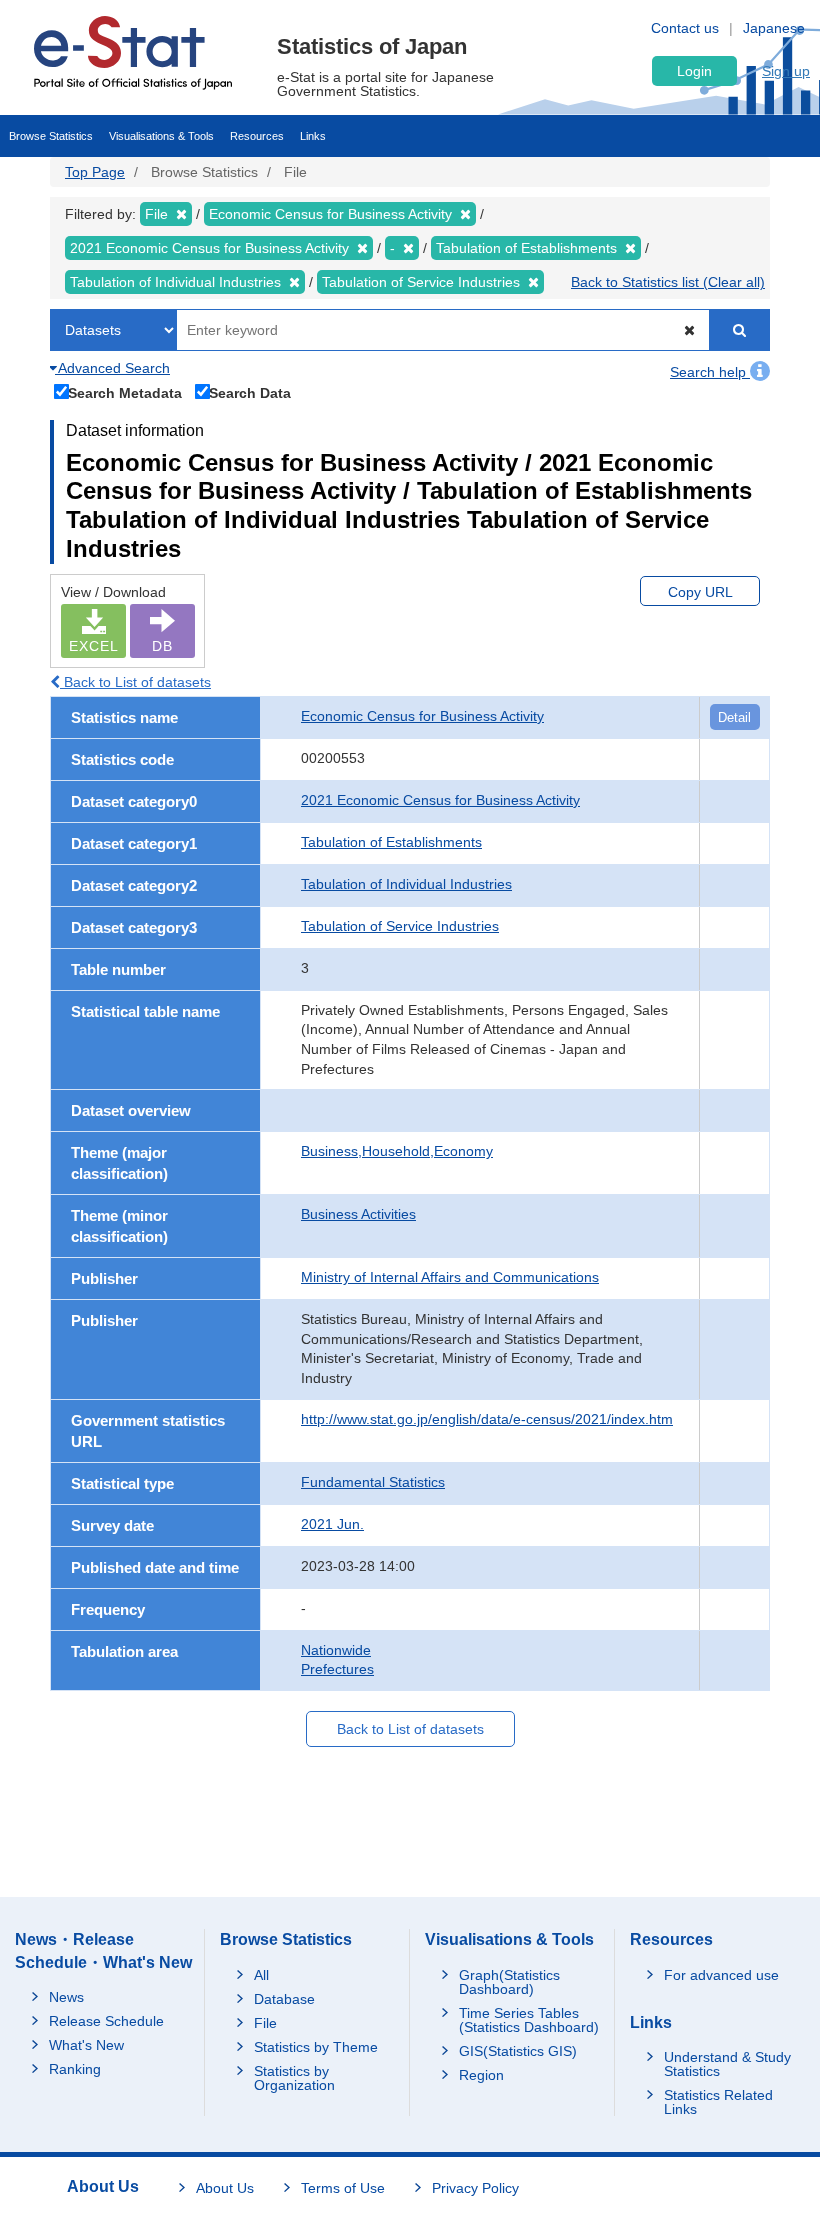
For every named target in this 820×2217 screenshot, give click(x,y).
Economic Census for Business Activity (422, 716)
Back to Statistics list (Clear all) (668, 282)
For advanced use (721, 1975)
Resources (257, 136)
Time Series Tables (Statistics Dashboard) (529, 2020)
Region (481, 2075)
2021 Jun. (332, 1524)
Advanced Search (112, 368)
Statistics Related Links (718, 2102)
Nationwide (336, 1650)
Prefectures (337, 1669)
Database (284, 1999)
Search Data (250, 392)
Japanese (774, 28)
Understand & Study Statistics (727, 2064)
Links (313, 136)
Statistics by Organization (294, 2078)
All (261, 1975)
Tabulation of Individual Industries (406, 884)
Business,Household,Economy (397, 1151)
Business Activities (358, 1214)
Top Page (95, 172)
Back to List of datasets (135, 682)
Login (694, 71)
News (66, 1997)
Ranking (75, 2069)
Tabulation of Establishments (391, 842)
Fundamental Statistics (373, 1482)
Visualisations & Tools (161, 136)
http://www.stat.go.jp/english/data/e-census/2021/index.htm (487, 1419)
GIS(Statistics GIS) (518, 2051)
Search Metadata (125, 392)
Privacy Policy (475, 2188)
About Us (225, 2188)
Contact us (685, 28)
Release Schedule (106, 2021)
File (265, 2023)
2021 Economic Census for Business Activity (440, 800)
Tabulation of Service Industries (400, 926)
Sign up (786, 71)
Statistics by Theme (316, 2047)
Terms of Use (343, 2188)
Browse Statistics (51, 136)
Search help (710, 372)
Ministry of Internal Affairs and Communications (450, 1277)
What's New (86, 2045)
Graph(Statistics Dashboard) (509, 1982)
